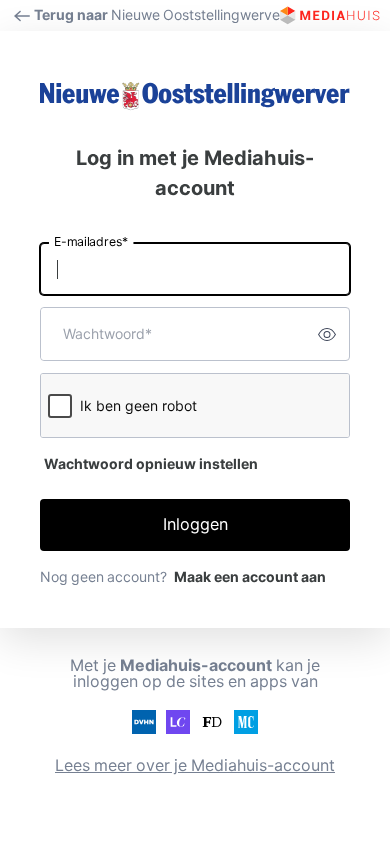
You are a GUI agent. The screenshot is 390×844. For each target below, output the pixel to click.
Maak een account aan (250, 577)
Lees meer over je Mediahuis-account (195, 765)
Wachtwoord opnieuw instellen (151, 464)
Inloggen (195, 524)
